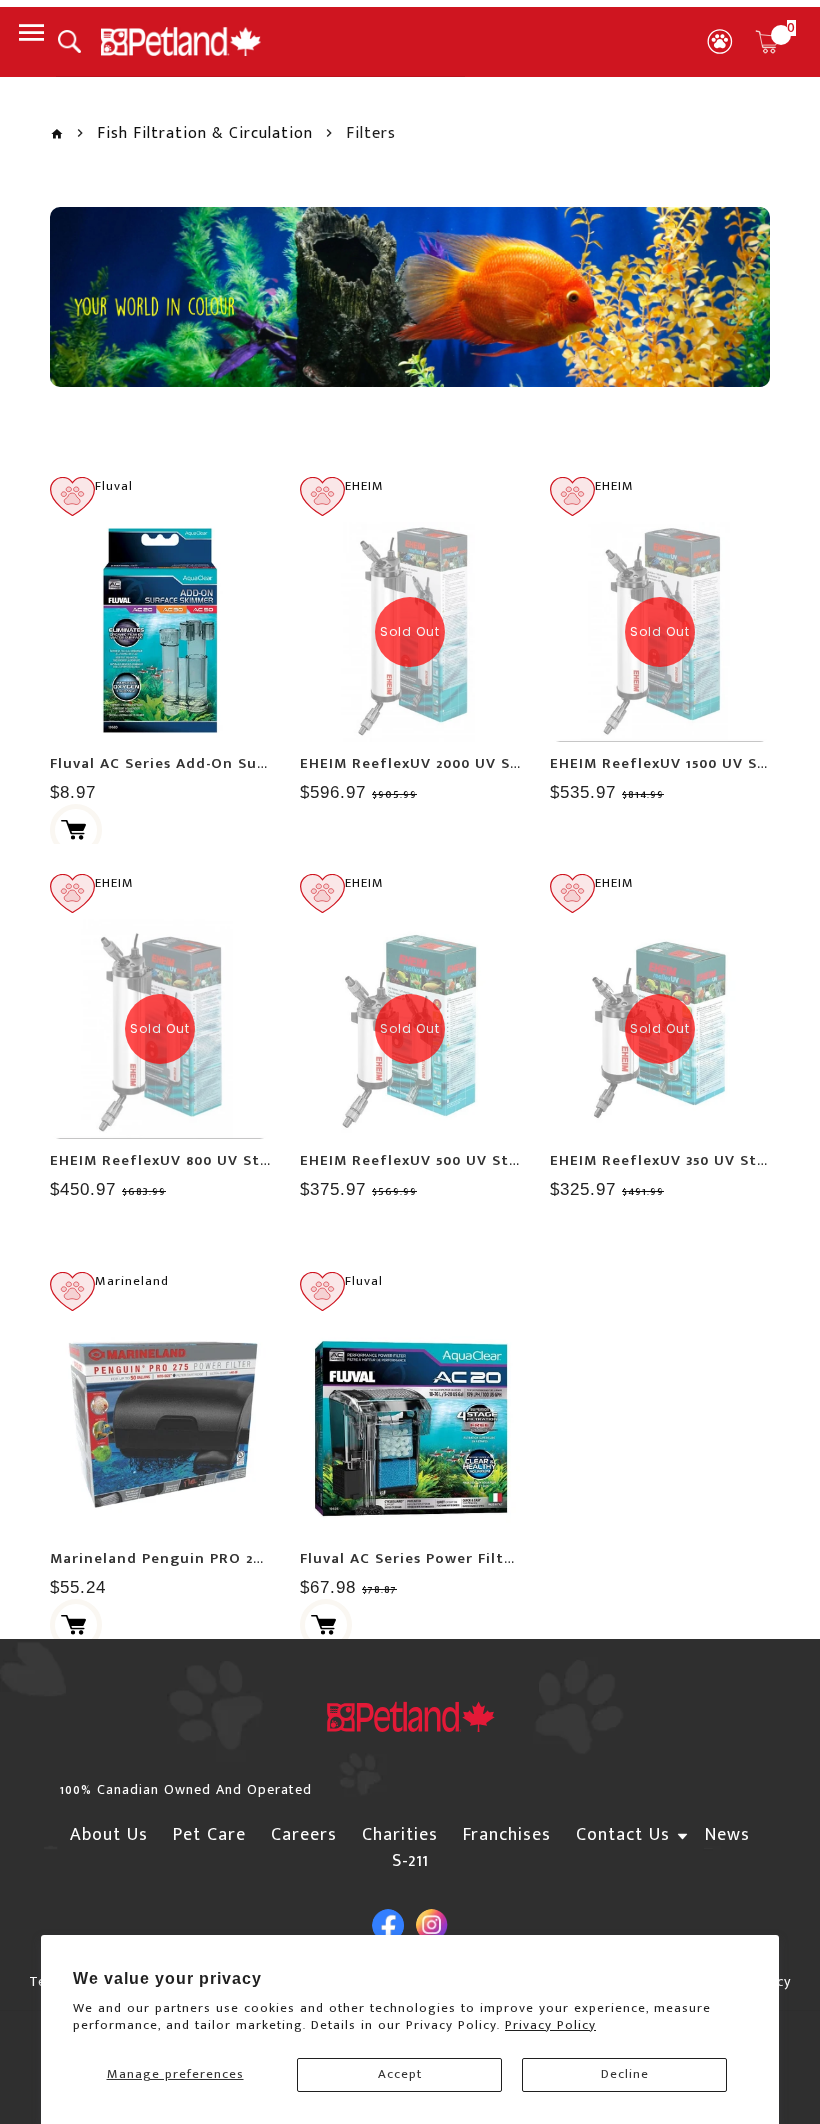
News (727, 1835)
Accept (400, 2074)
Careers (304, 1835)
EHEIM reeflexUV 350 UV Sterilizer (681, 1160)
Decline (625, 2074)
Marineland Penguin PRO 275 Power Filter (208, 1558)
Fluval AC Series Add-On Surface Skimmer (209, 763)
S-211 (410, 1861)
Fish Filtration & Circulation (205, 134)
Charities (400, 1835)
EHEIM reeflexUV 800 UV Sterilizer (183, 1160)
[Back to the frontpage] (57, 134)
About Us (109, 1835)
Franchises (507, 1835)
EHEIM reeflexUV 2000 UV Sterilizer (437, 763)
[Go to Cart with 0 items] (767, 42)
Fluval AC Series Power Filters (413, 1558)
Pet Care (209, 1835)
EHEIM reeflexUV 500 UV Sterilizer (432, 1160)
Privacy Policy (550, 2025)
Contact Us (623, 1835)
